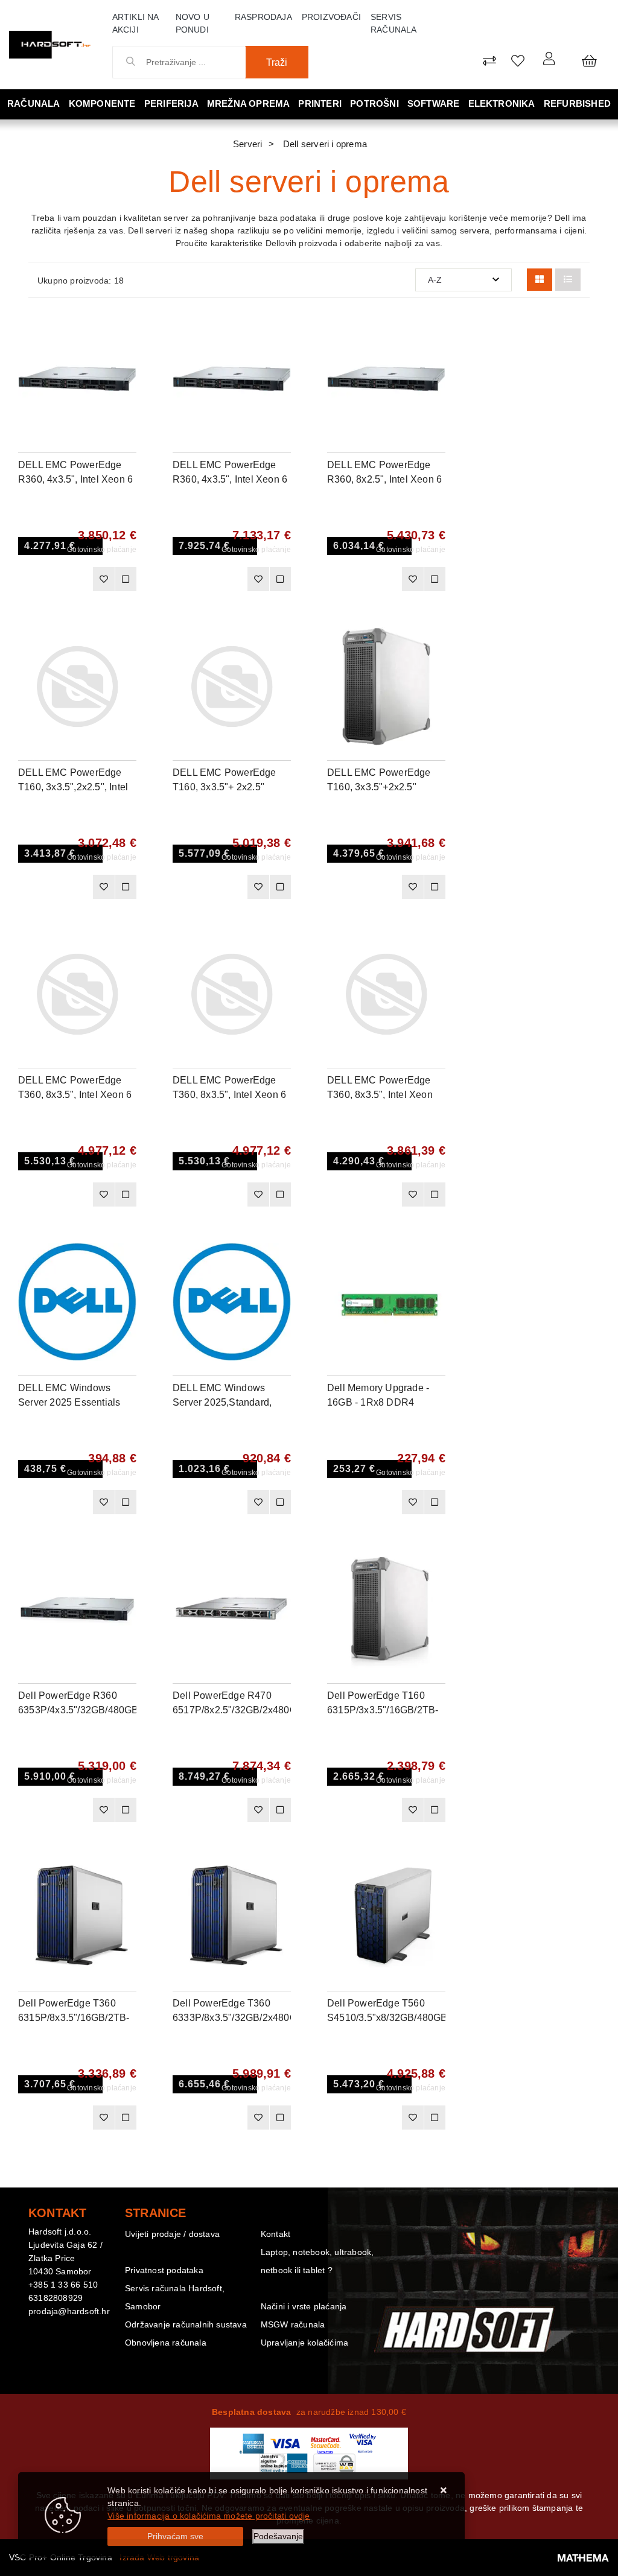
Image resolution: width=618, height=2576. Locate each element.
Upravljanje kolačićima (304, 2343)
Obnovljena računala (166, 2343)
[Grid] (540, 280)
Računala (34, 103)
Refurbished (577, 103)
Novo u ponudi (193, 23)
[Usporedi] (127, 332)
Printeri (320, 103)
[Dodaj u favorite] (127, 362)
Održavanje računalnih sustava (186, 2324)
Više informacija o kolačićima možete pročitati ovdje (209, 2516)
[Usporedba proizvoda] (126, 579)
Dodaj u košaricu (59, 583)
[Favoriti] (103, 579)
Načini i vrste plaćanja (304, 2306)
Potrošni (374, 103)
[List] (568, 280)
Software (434, 103)
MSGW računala (293, 2324)
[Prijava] (549, 58)
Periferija (171, 103)
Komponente (102, 103)
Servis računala (394, 23)
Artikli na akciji (135, 23)
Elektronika (502, 103)
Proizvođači (331, 17)
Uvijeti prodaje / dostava (172, 2234)
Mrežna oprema (249, 103)
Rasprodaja (263, 17)
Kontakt (276, 2234)
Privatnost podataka (164, 2270)
